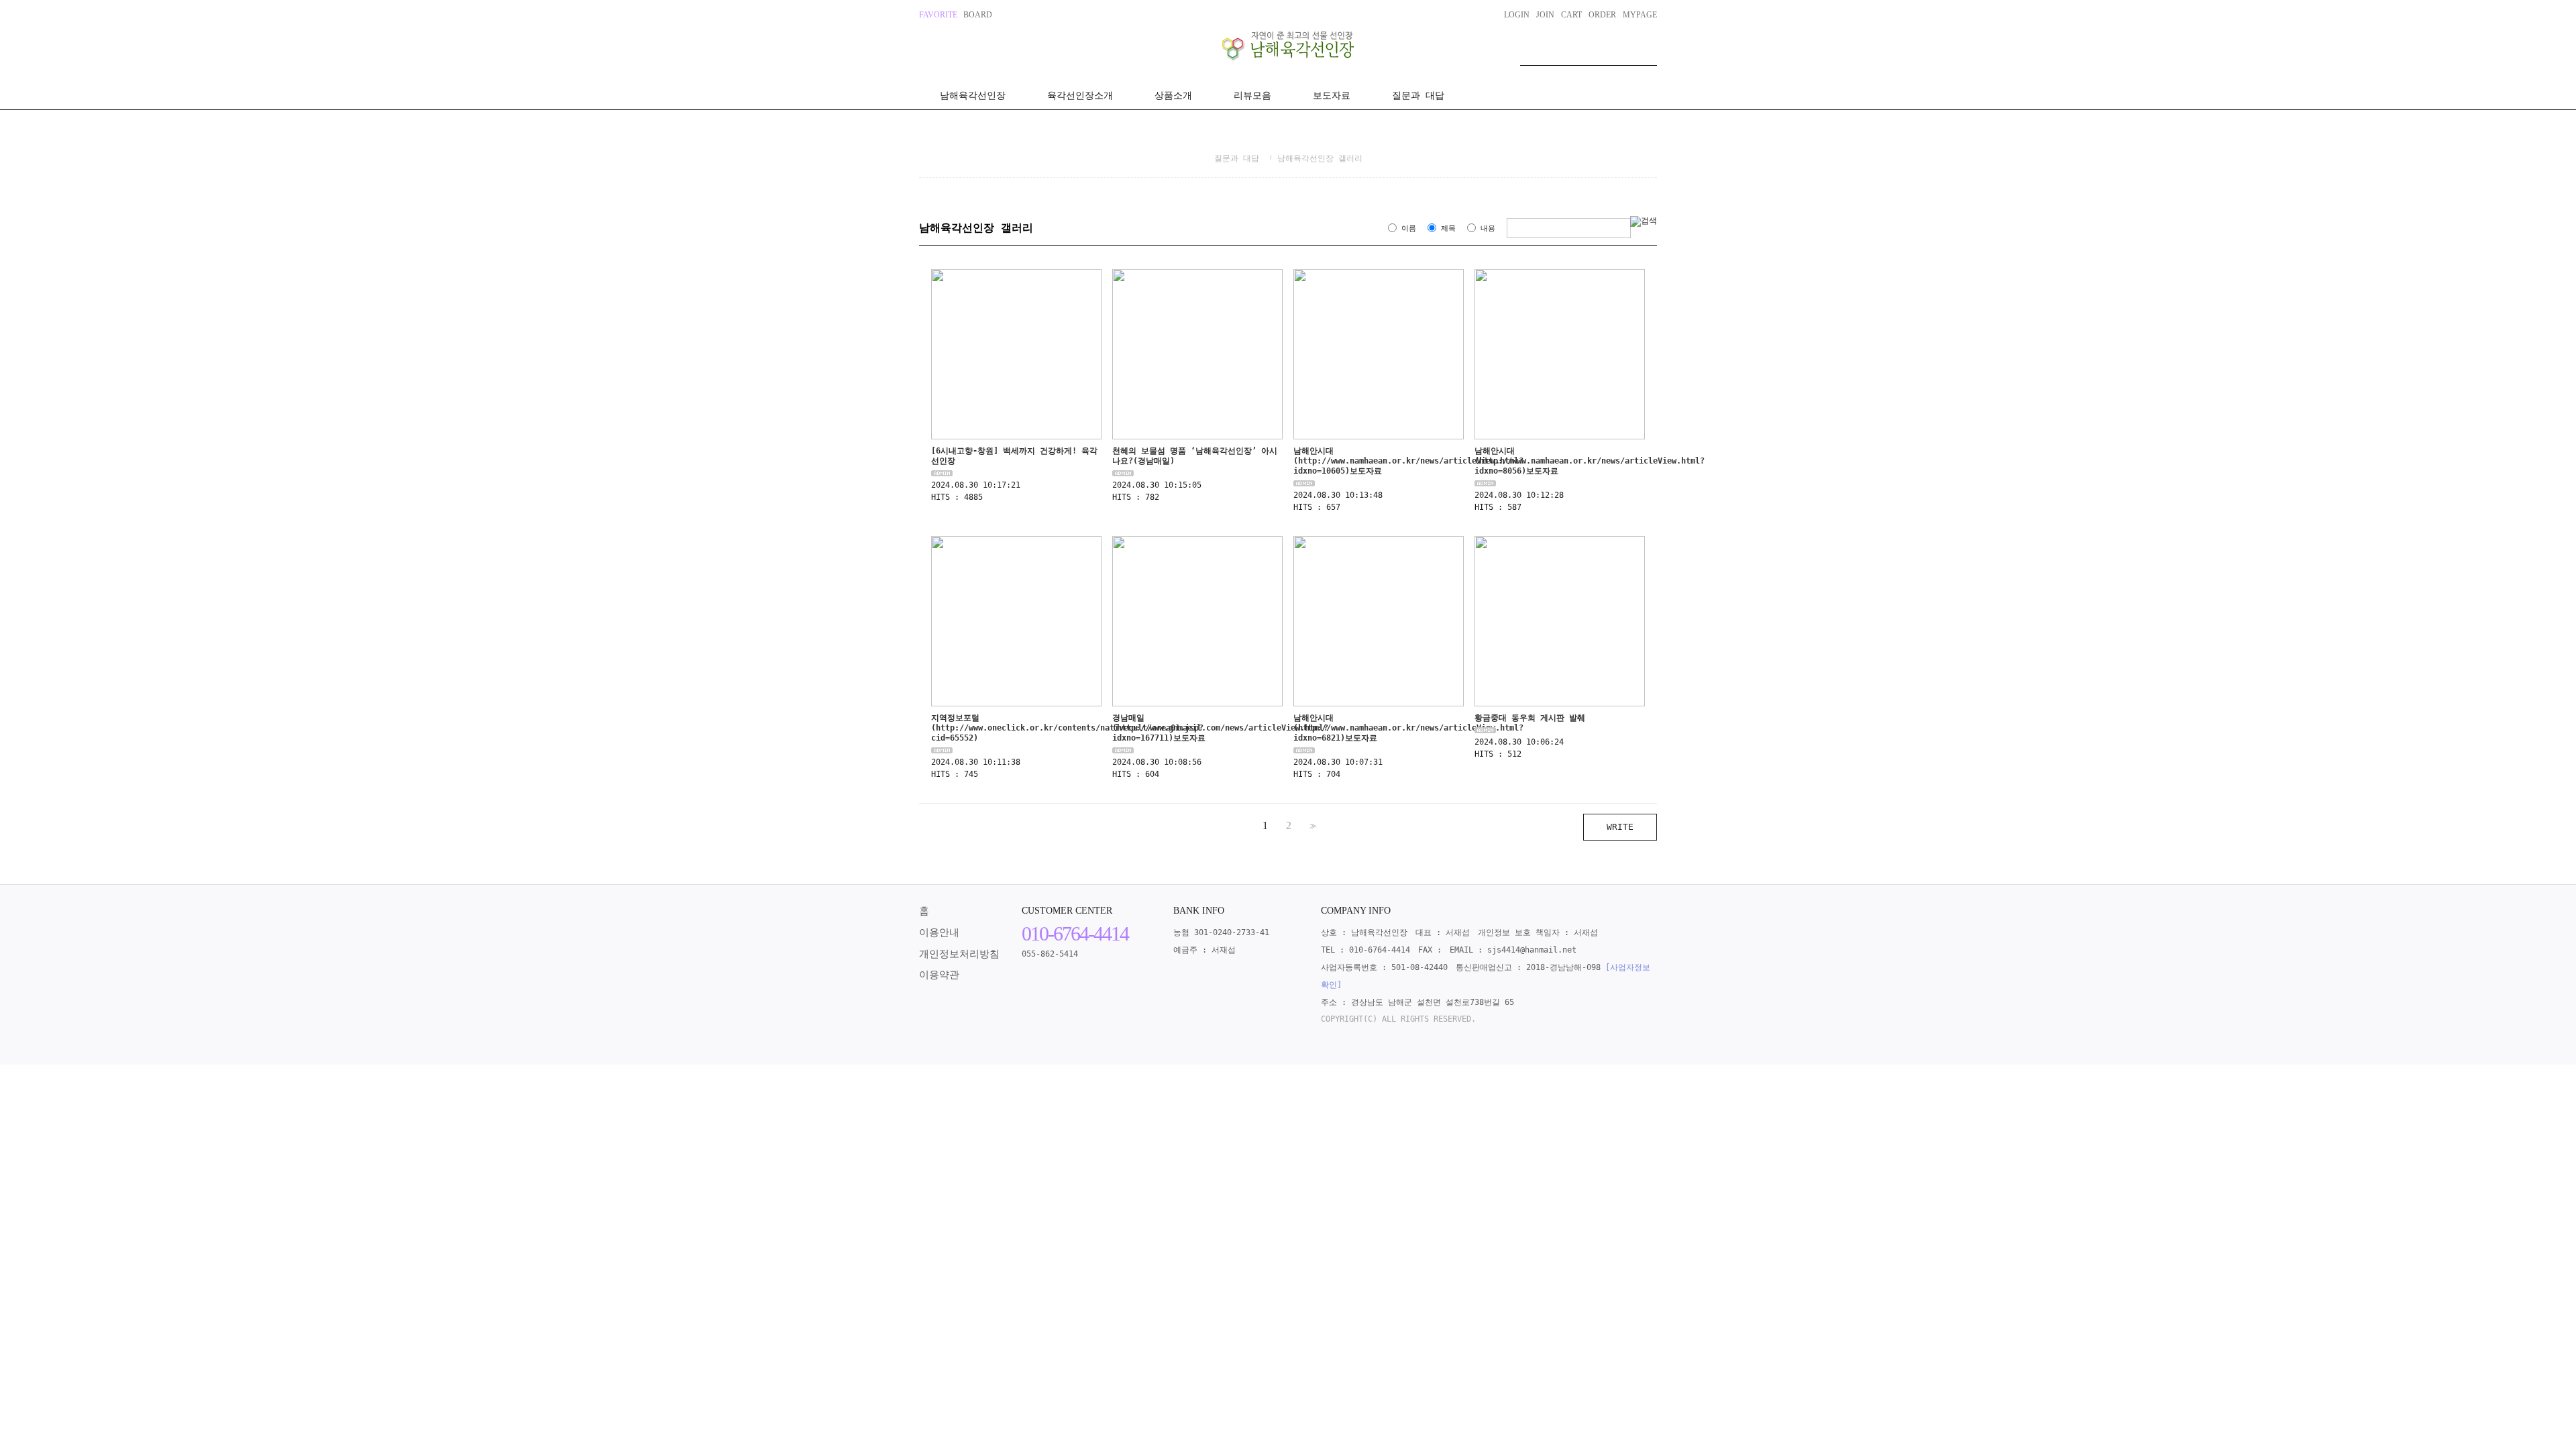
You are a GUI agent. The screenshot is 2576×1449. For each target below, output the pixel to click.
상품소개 (1173, 95)
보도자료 (1332, 95)
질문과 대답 (1418, 95)
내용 (1488, 228)
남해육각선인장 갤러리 (1320, 158)
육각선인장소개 (1080, 95)
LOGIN (1517, 15)
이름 (1409, 228)
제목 (1448, 228)
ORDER (1602, 15)
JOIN (1545, 15)
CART (1571, 15)
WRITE (1620, 827)
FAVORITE (938, 15)
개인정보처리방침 (959, 954)
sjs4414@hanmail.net (1532, 950)
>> (1311, 826)
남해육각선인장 (973, 95)
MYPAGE (1640, 15)
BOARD (978, 15)
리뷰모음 (1252, 95)
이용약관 (939, 975)
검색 (1647, 52)
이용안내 (939, 932)
